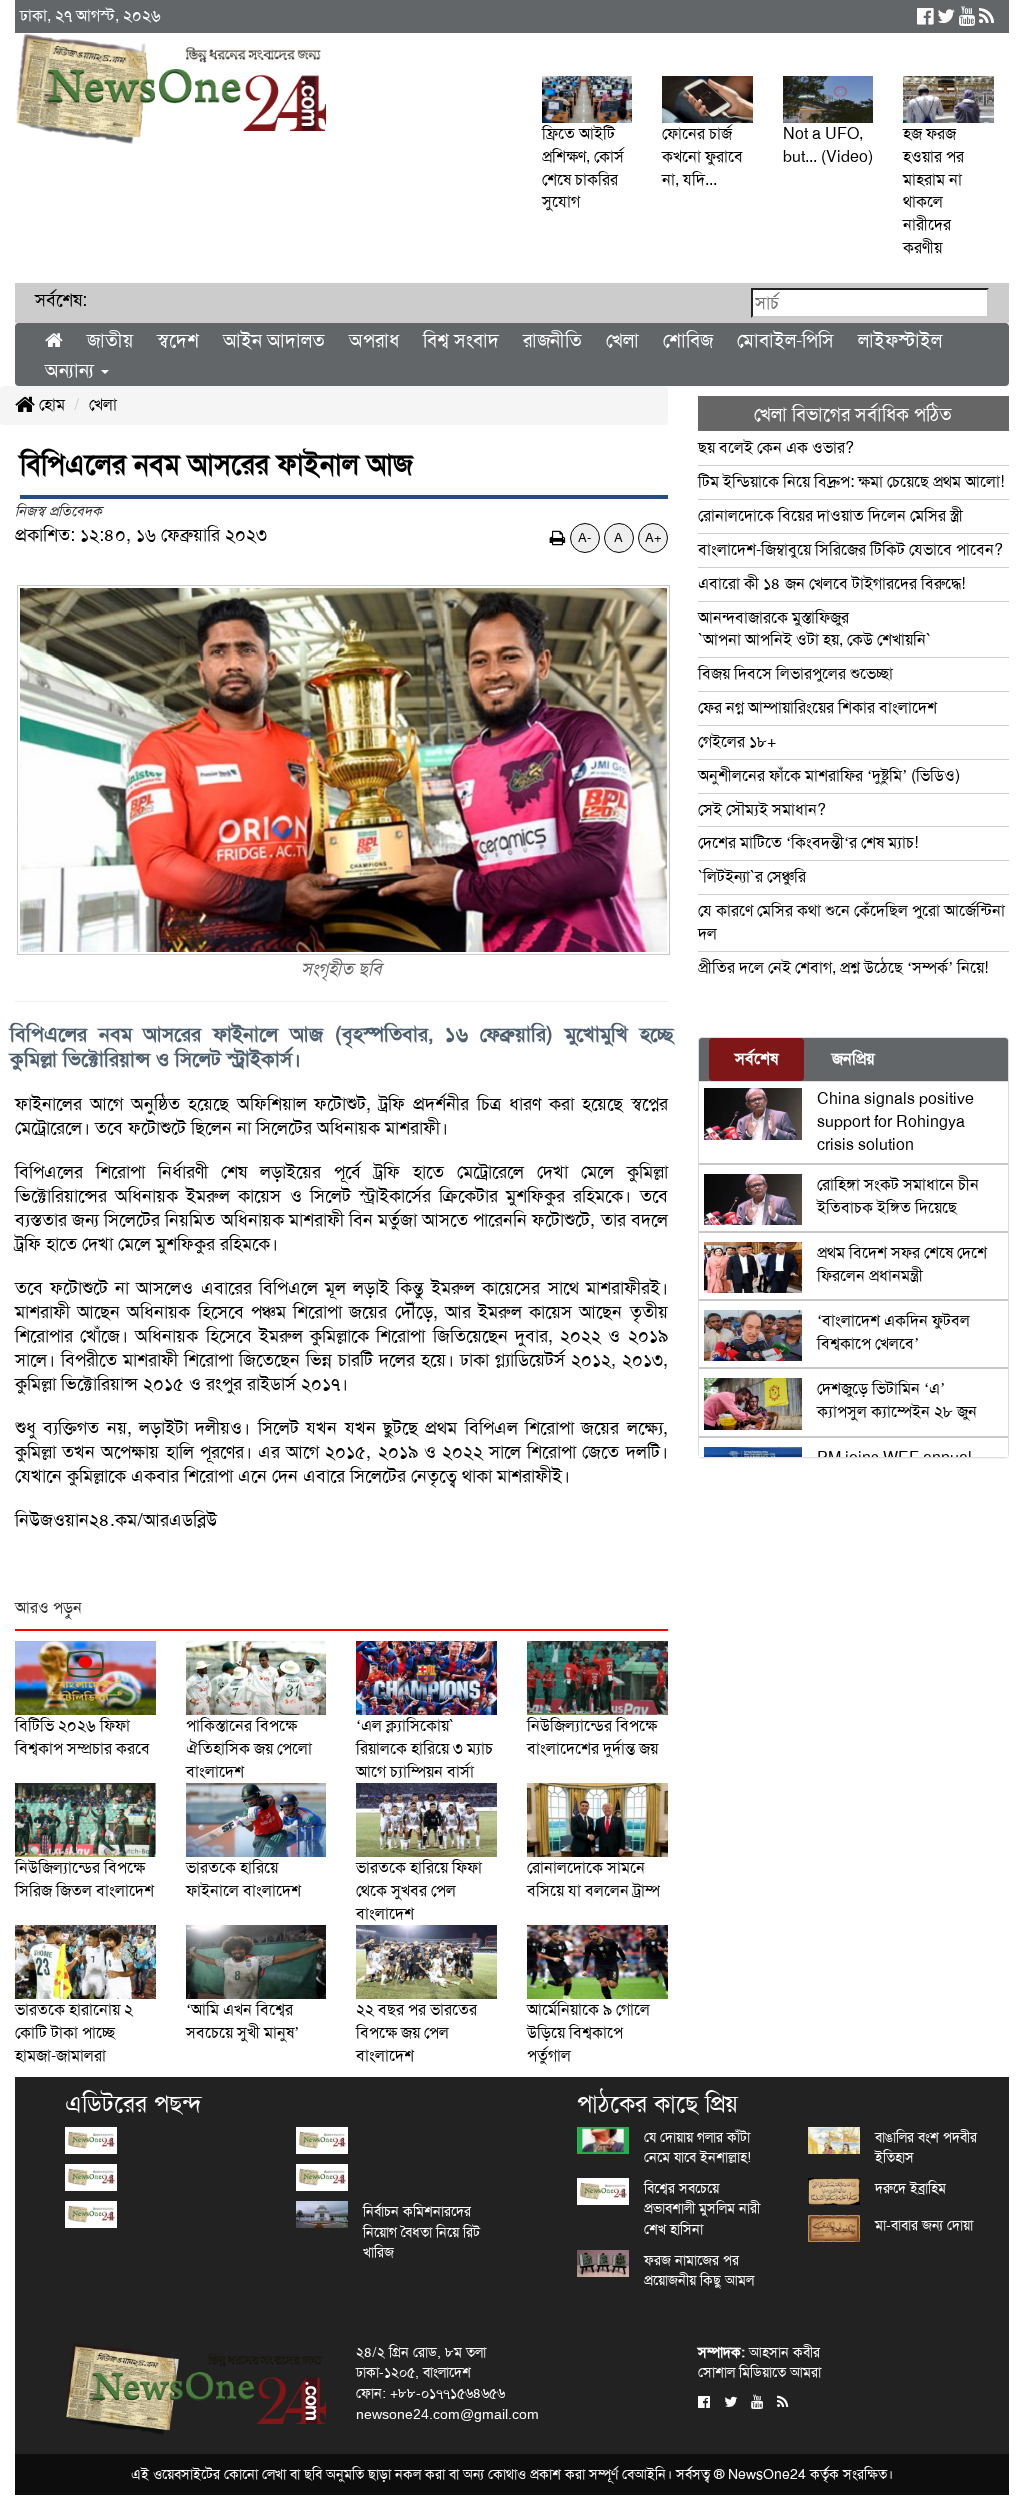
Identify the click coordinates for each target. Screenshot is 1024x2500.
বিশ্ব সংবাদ (461, 340)
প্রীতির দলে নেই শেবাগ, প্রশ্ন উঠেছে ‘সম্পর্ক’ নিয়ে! (843, 967)
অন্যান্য (72, 370)
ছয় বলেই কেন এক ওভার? (776, 447)
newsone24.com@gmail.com (447, 2414)
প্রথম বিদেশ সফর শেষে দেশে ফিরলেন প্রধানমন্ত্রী (902, 1264)
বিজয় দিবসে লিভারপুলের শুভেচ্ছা (795, 673)
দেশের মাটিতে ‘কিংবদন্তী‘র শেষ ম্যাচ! (808, 842)
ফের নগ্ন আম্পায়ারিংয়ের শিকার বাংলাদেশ (817, 707)
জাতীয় (110, 340)
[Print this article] (558, 537)
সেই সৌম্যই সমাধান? (762, 809)
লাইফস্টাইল (900, 340)
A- (584, 537)
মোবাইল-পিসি (785, 340)
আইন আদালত (274, 340)
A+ (653, 537)
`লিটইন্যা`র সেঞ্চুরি (752, 876)
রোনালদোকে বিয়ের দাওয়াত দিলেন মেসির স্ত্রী (830, 515)
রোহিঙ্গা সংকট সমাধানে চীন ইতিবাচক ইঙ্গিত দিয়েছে (898, 1196)
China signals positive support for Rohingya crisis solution (895, 1121)
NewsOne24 (767, 2474)
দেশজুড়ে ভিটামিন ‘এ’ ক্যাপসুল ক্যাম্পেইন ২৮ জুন (897, 1400)
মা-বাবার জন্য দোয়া (924, 2225)
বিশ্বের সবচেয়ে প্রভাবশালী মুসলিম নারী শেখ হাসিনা (702, 2208)
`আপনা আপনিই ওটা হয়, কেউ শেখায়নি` (814, 629)
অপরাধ (374, 340)
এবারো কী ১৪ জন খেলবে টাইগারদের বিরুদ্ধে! (831, 583)
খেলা (622, 340)
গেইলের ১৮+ (737, 741)
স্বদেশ (178, 340)
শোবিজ (688, 340)
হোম (50, 404)
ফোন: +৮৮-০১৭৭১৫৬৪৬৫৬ (430, 2393)
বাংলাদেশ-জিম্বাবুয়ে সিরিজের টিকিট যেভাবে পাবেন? (850, 549)
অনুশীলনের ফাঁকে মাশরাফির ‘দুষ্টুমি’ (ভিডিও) (829, 775)
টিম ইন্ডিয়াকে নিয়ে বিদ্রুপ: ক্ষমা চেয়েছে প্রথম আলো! (851, 481)
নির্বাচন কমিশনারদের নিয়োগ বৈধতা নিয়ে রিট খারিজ (421, 2231)
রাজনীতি (552, 340)
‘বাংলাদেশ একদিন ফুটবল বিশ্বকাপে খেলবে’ (893, 1332)
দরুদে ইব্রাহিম (910, 2188)
